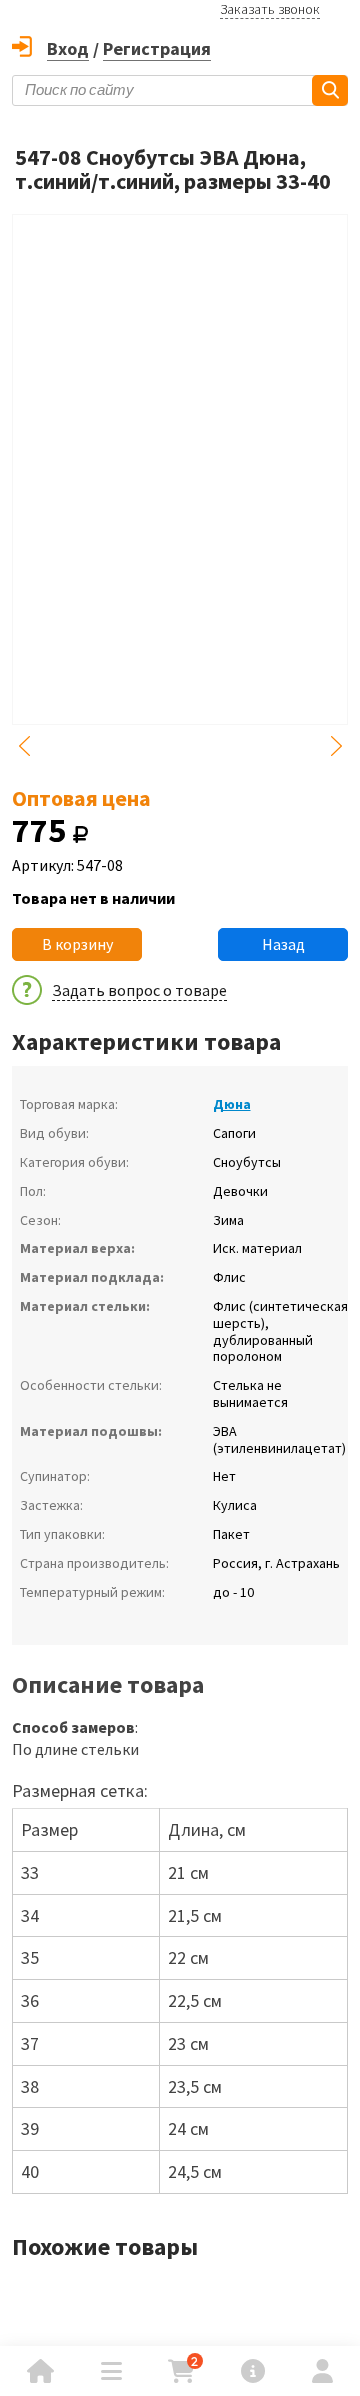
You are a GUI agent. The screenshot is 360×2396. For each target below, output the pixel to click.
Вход (68, 48)
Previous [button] (24, 746)
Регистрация (157, 48)
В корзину (77, 944)
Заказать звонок (270, 9)
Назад (283, 944)
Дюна (232, 1104)
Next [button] (336, 746)
